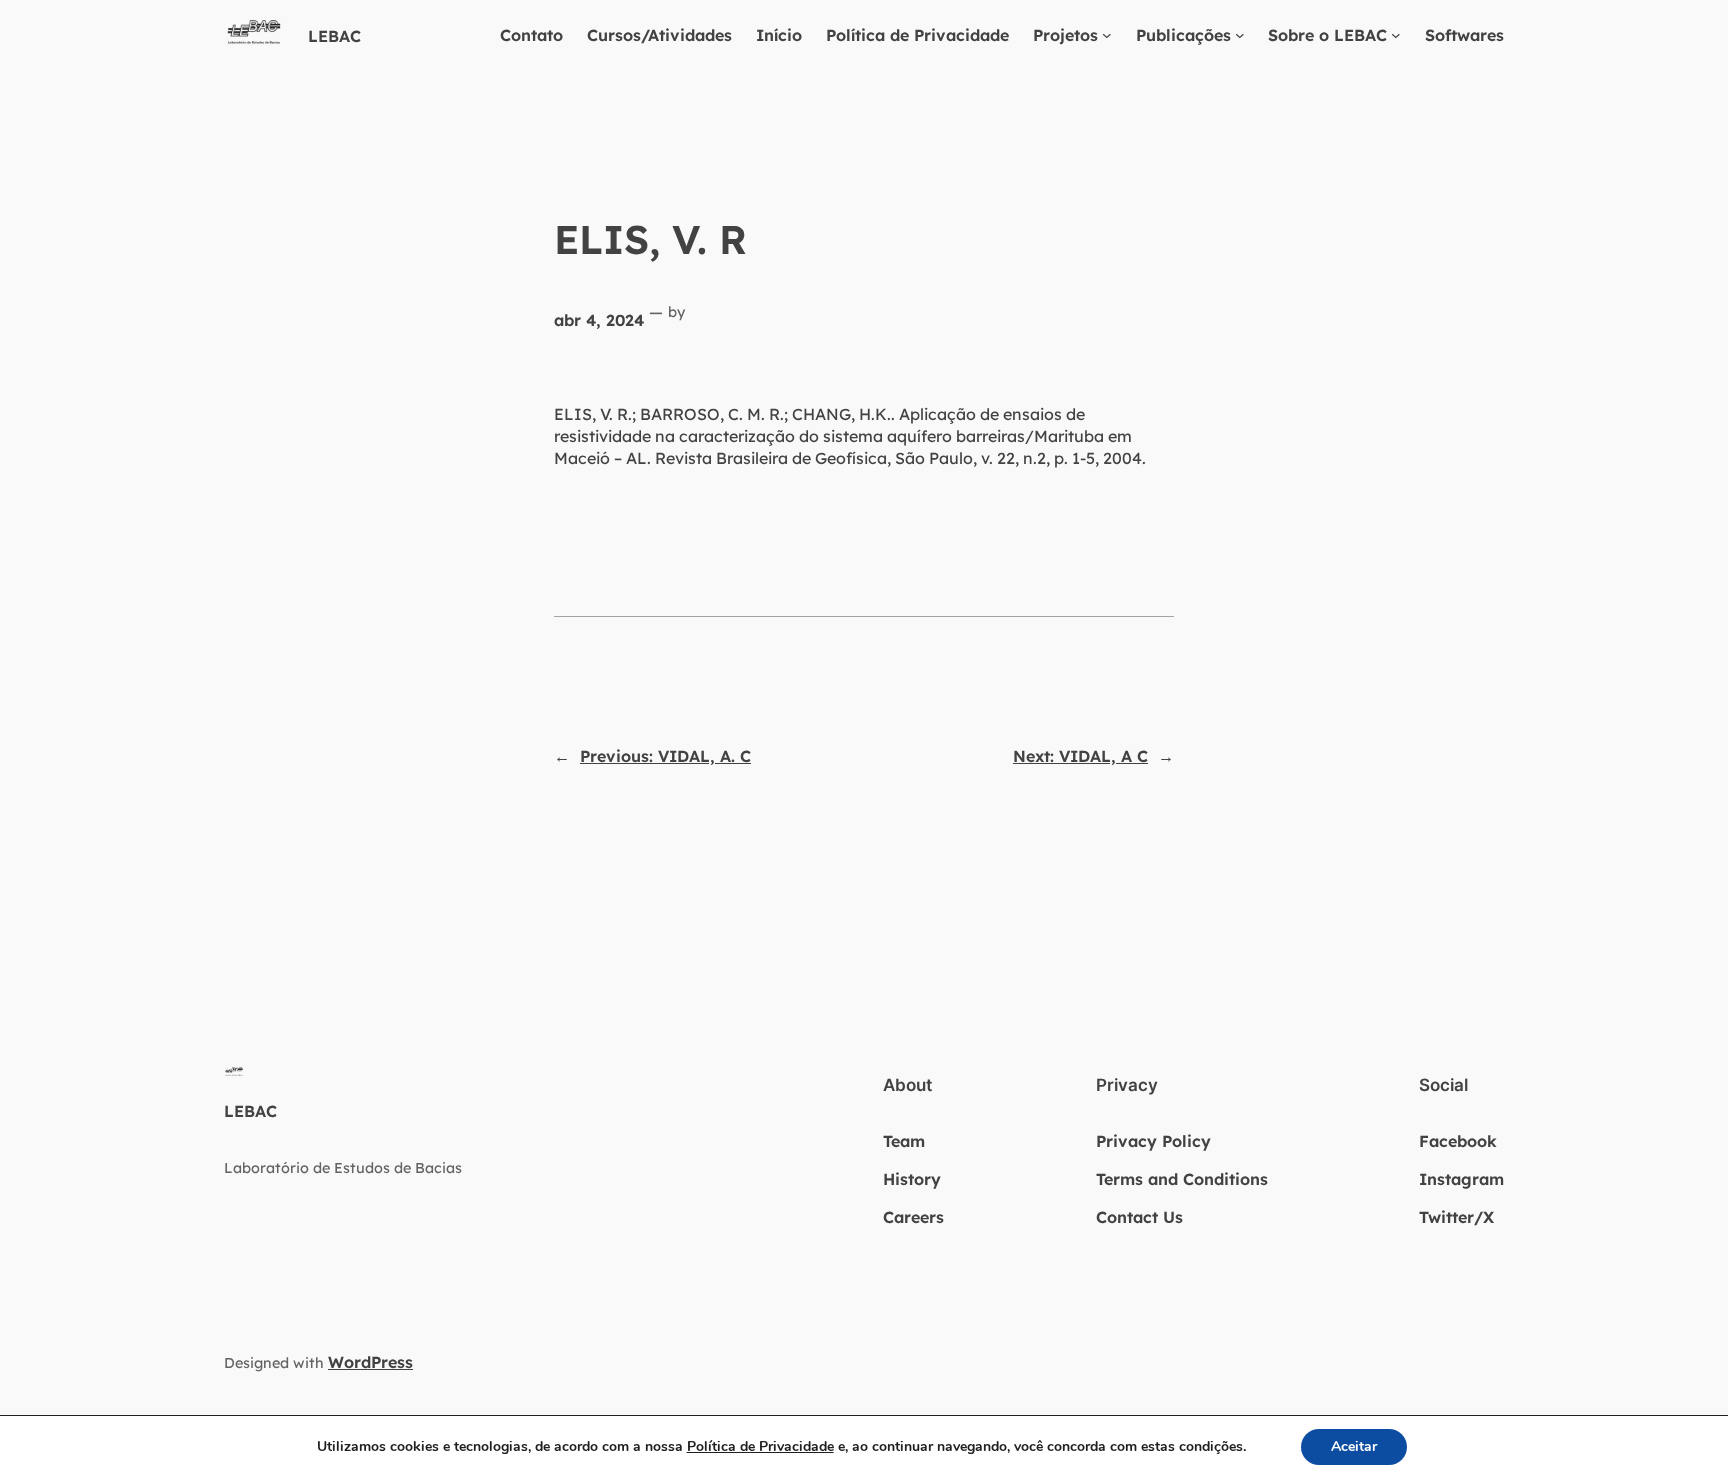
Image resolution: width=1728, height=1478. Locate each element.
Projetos (1065, 35)
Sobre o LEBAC (1327, 35)
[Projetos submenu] (1107, 35)
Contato (531, 35)
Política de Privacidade (917, 35)
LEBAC (334, 36)
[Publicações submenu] (1240, 35)
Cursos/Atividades (659, 35)
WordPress (370, 1362)
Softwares (1464, 35)
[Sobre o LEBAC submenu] (1396, 35)
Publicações (1183, 35)
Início (779, 35)
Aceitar (1354, 1446)
